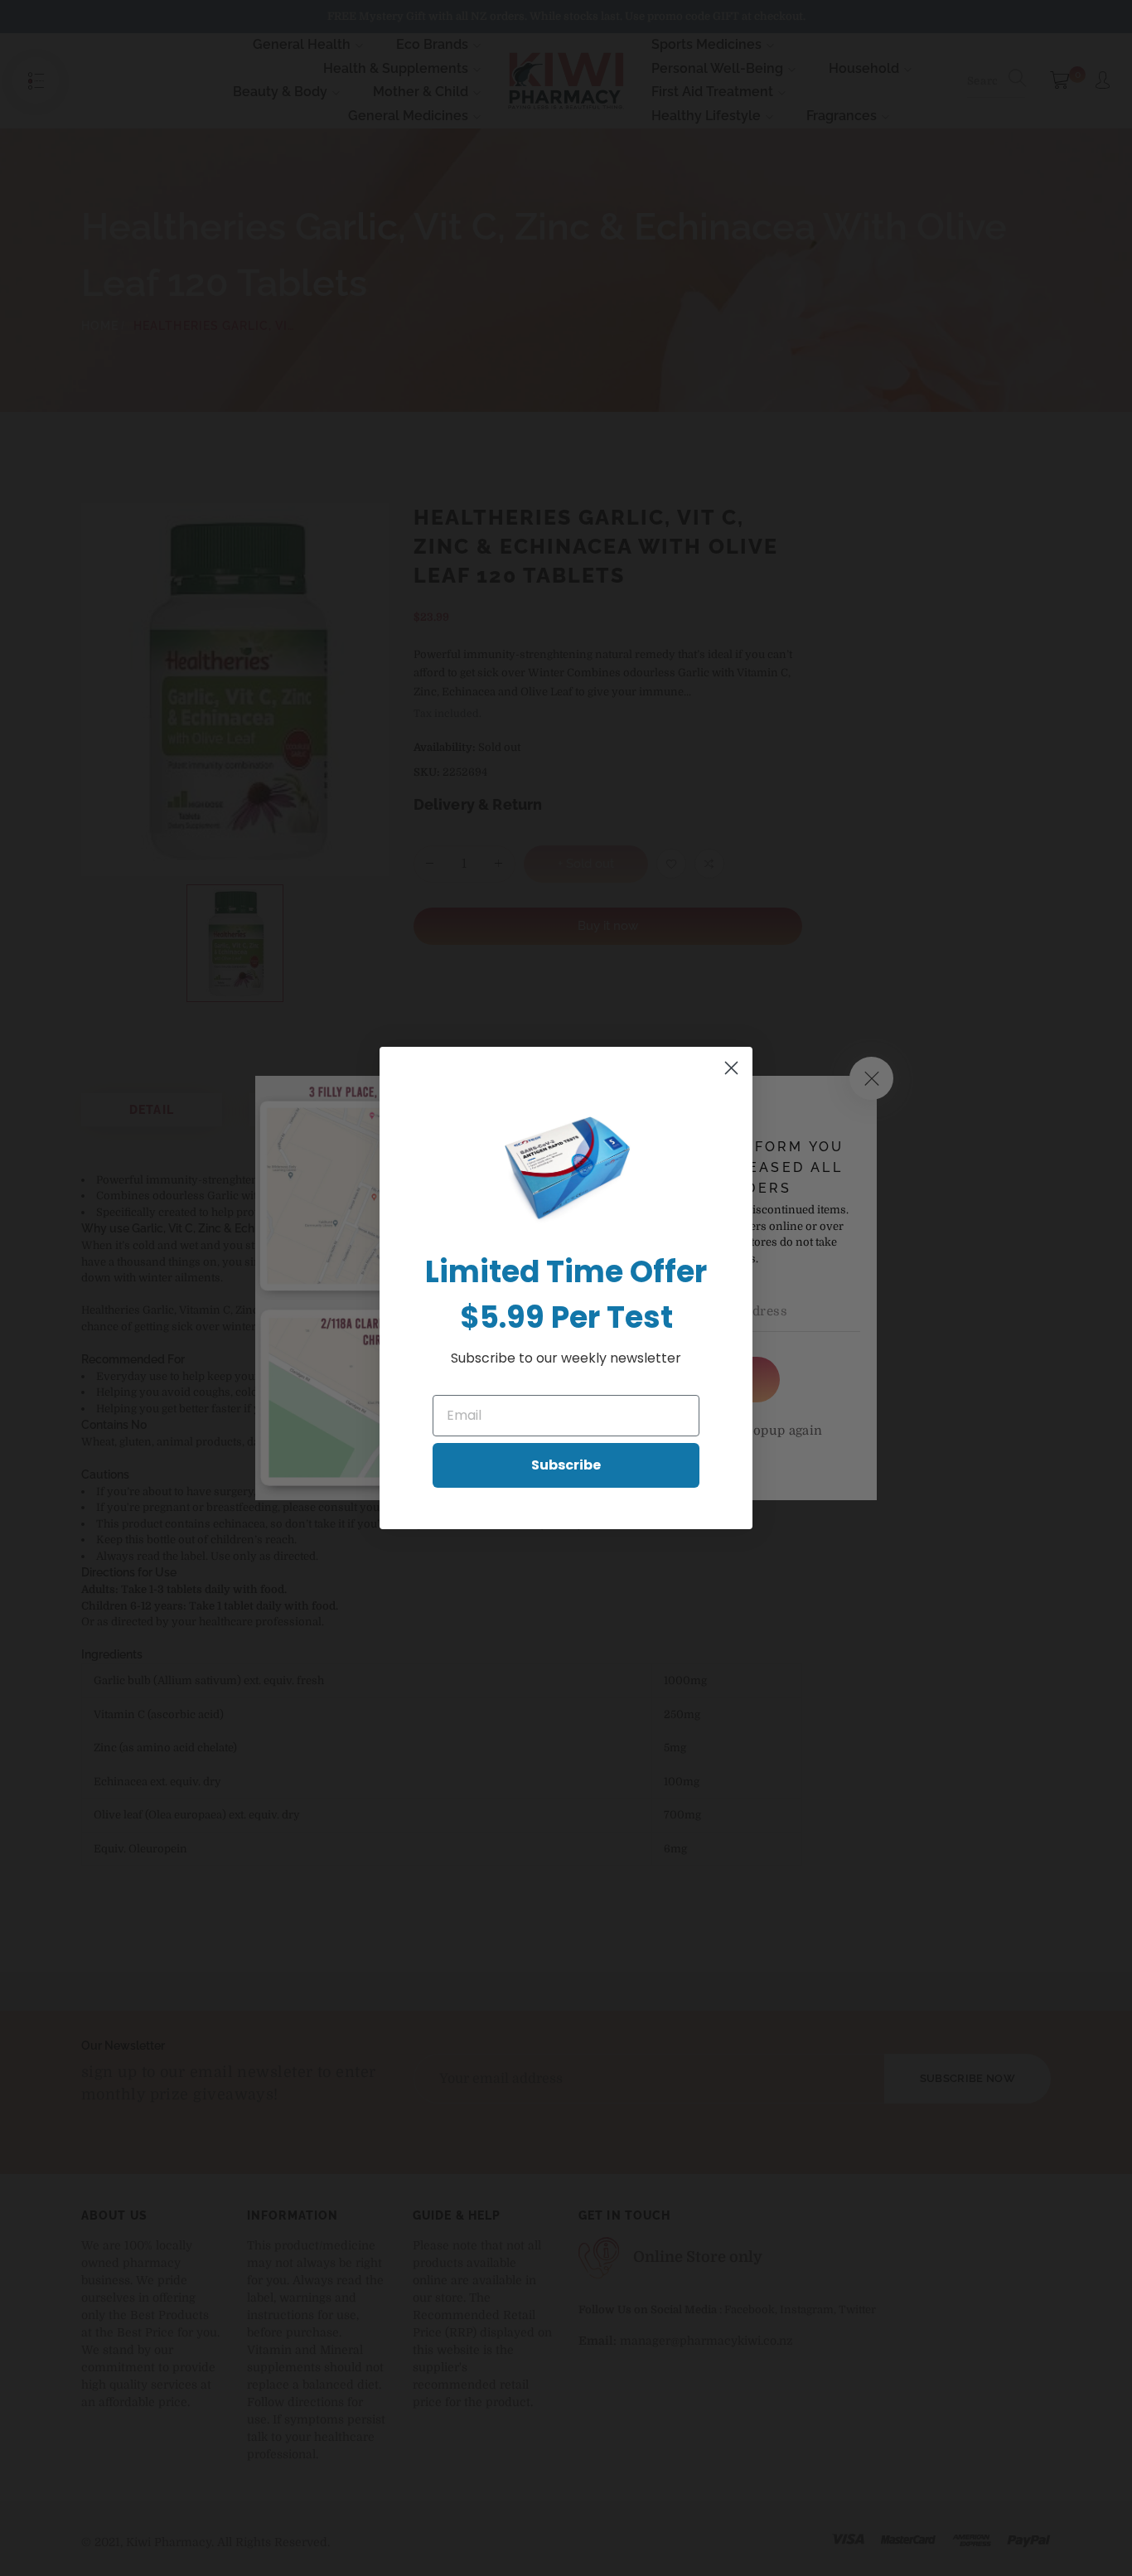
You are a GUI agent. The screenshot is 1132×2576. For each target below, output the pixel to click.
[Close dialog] (731, 1068)
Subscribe (566, 1465)
